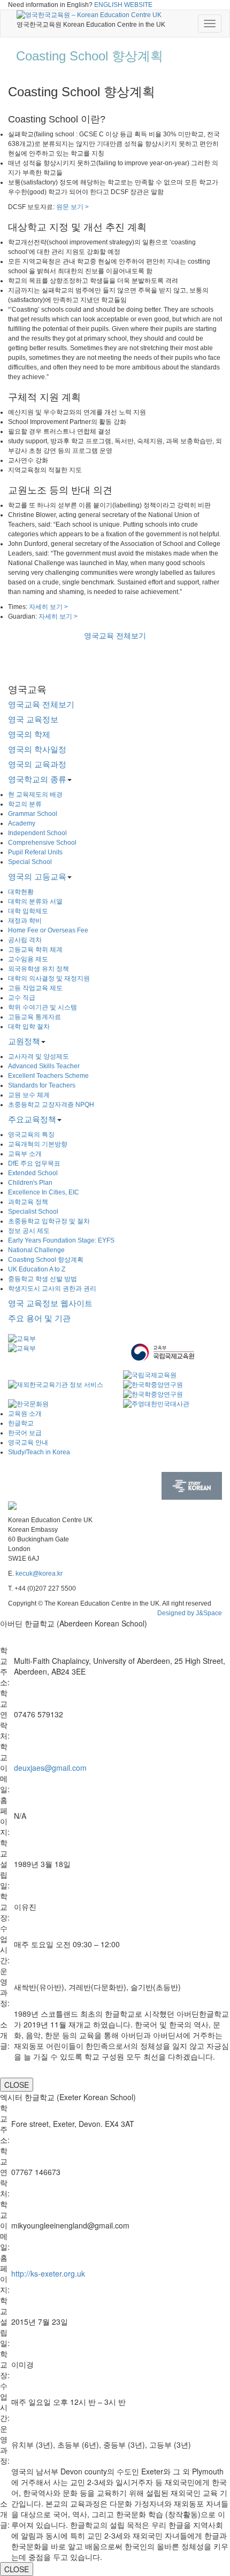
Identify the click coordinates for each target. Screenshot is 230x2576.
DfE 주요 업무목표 (34, 1163)
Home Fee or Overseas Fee (48, 930)
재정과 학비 (25, 921)
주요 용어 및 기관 (39, 1318)
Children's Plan (30, 1183)
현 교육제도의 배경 (35, 795)
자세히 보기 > (48, 607)
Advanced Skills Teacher (44, 1066)
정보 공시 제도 (29, 1231)
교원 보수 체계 (29, 1095)
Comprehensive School (42, 843)
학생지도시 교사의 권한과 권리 (52, 1289)
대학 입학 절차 (29, 1027)
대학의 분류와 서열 (35, 901)
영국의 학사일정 (37, 749)
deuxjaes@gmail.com (50, 1768)
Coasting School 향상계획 (46, 1260)
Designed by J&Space (190, 1613)
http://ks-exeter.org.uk (48, 2273)
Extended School (33, 1173)
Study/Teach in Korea (39, 1452)
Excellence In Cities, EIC (44, 1192)
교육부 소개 (25, 1154)
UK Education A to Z (37, 1269)
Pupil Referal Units (35, 852)
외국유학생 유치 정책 (39, 969)
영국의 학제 (29, 734)
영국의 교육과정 (37, 764)
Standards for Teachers (42, 1085)
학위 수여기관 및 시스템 (43, 1007)
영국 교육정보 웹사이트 (50, 1303)
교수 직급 (22, 998)
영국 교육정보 (33, 719)
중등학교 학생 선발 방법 (43, 1279)
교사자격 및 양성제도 (39, 1056)
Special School (30, 862)
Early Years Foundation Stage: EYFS (61, 1240)
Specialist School (33, 1212)
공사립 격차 (25, 940)
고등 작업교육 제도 (35, 988)
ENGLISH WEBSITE (123, 5)
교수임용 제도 (28, 959)
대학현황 (21, 892)
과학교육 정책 (28, 1202)
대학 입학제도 (28, 911)
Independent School (37, 833)
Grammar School (33, 814)
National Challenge (36, 1250)
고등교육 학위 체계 (35, 950)
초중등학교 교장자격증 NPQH (51, 1105)
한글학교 (21, 1423)
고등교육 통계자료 (34, 1017)
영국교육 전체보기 (115, 636)
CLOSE (17, 2085)
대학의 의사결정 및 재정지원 (49, 978)
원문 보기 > (72, 207)
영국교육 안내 (28, 1443)
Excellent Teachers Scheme (48, 1076)
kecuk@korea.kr (39, 1574)
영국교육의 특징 (31, 1135)
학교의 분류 (25, 804)
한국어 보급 (25, 1433)
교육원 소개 (25, 1414)
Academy (22, 823)
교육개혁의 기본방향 (38, 1144)
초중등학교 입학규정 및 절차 (49, 1221)
